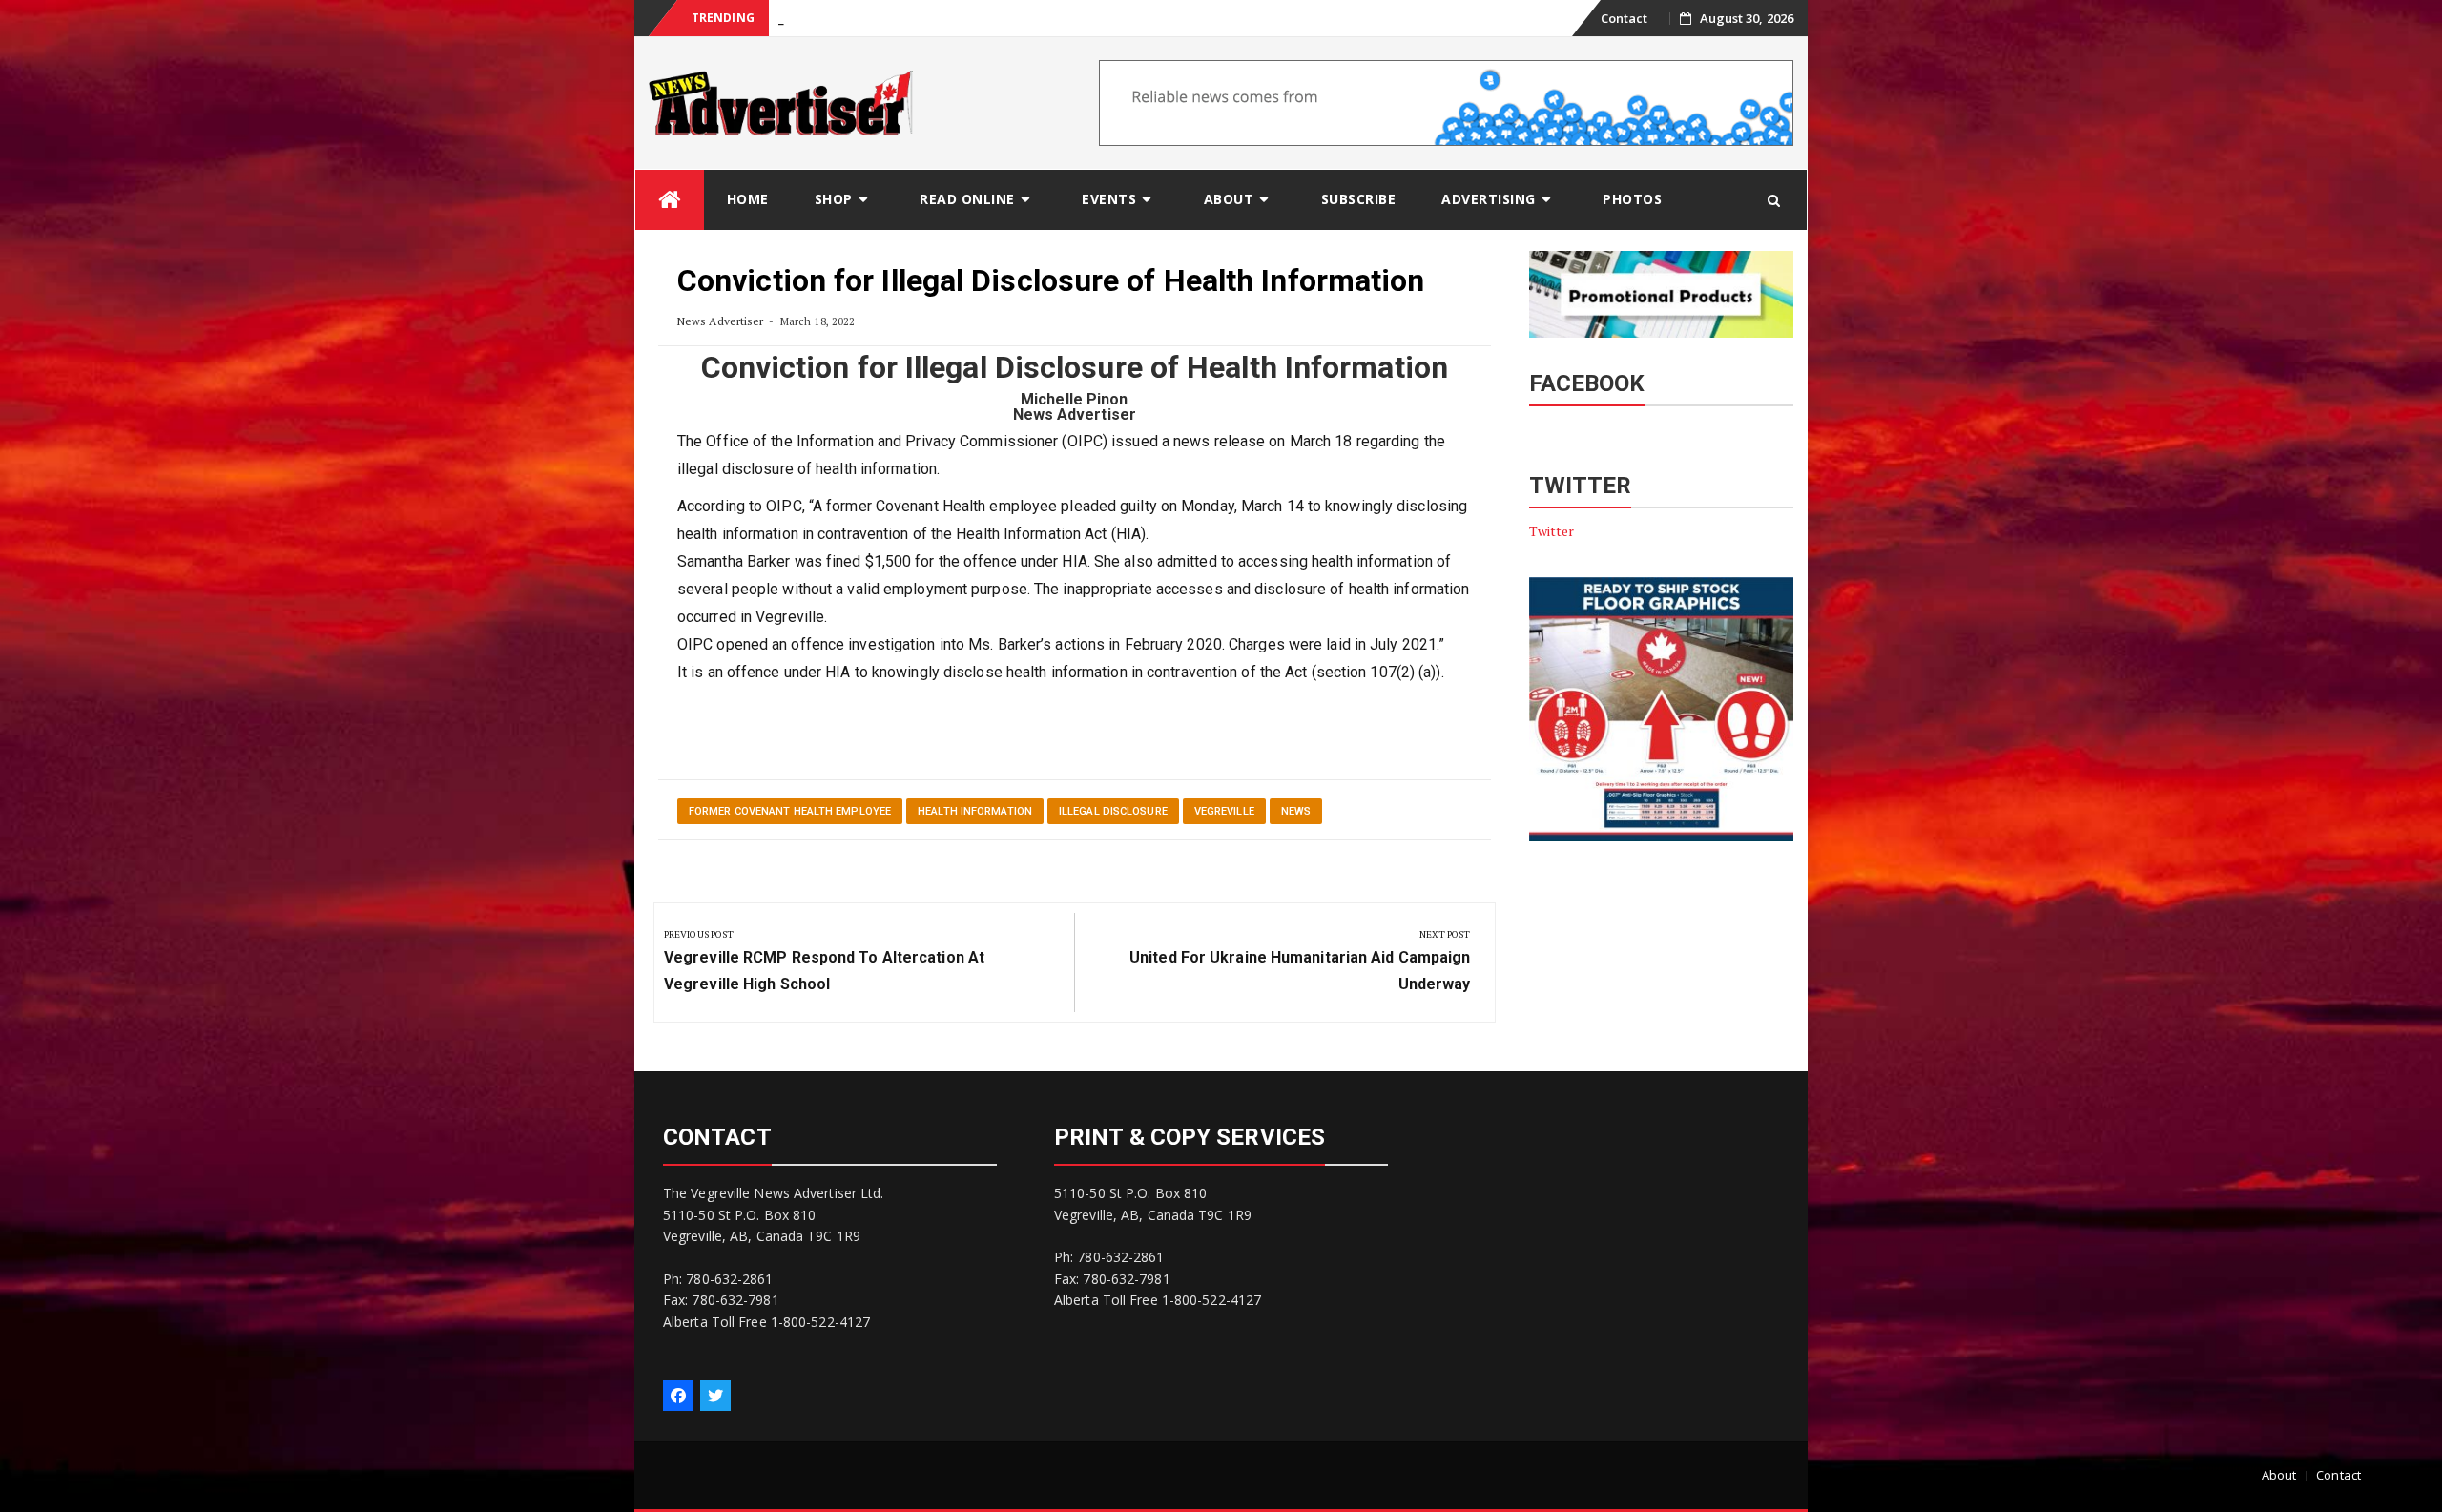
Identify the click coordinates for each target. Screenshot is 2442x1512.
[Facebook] (678, 1396)
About (1229, 199)
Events (1109, 199)
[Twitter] (715, 1396)
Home (748, 199)
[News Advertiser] (670, 200)
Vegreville (1224, 811)
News (1296, 811)
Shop (834, 199)
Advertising (1489, 199)
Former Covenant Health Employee (790, 811)
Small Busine (814, 19)
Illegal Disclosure (1113, 811)
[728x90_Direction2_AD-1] (1446, 102)
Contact (1625, 18)
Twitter (1552, 531)
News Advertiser (721, 321)
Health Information (975, 811)
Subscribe (1359, 199)
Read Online (967, 199)
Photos (1632, 199)
